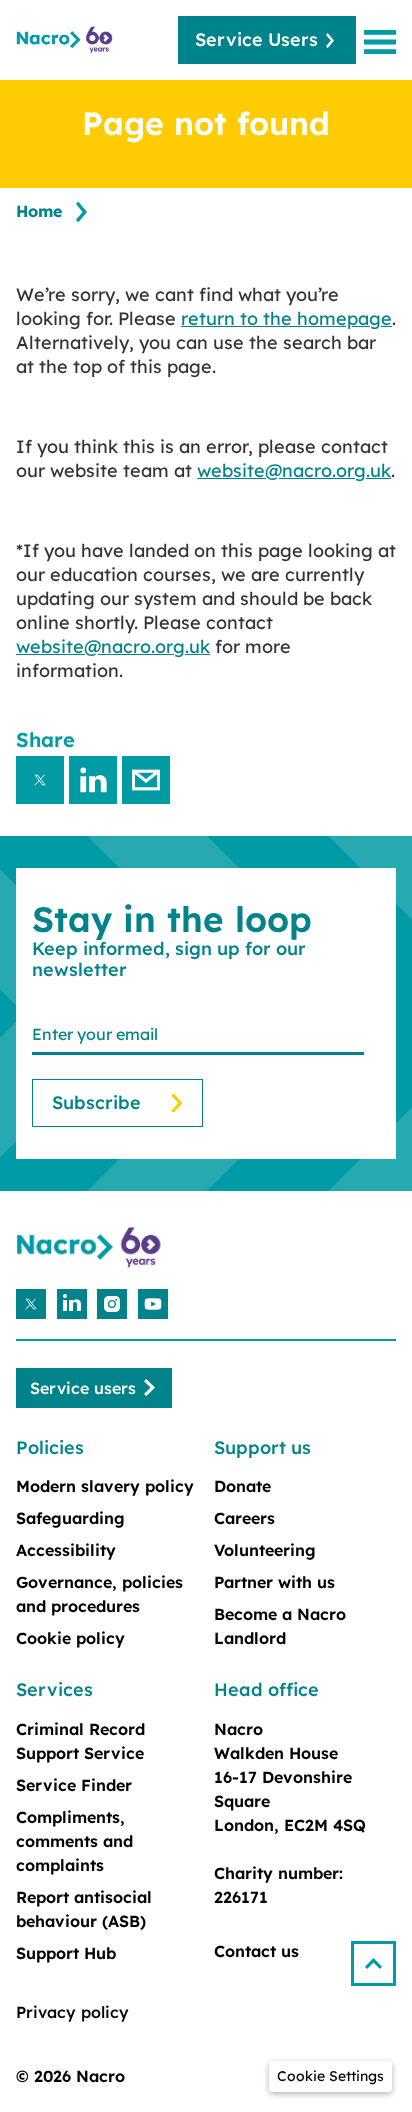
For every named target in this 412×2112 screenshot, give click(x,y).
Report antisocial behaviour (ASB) (84, 1909)
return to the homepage (286, 318)
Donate (242, 1486)
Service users (83, 1388)
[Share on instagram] (112, 1304)
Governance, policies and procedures (99, 1594)
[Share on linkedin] (93, 780)
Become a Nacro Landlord (280, 1626)
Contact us (256, 1951)
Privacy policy (72, 2012)
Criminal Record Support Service (80, 1741)
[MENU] (384, 41)
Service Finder (74, 1785)
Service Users (256, 39)
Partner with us (274, 1582)
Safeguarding (70, 1518)
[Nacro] (66, 40)
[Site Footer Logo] (91, 1247)
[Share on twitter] (40, 780)
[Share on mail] (146, 780)
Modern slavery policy (105, 1486)
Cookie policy (70, 1638)
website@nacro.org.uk (294, 470)
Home (39, 211)
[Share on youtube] (153, 1304)
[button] (381, 1955)
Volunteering (265, 1550)
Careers (244, 1518)
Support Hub (66, 1953)
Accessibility (66, 1550)
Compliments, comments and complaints (74, 1841)
